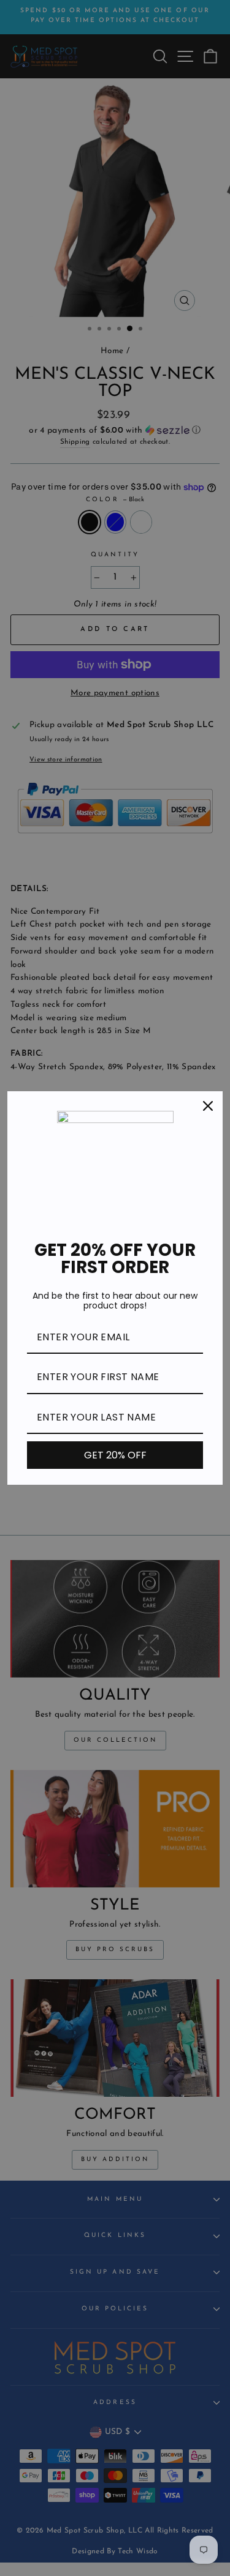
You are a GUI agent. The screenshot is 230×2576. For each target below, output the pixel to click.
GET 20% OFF (115, 1455)
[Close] (208, 1106)
